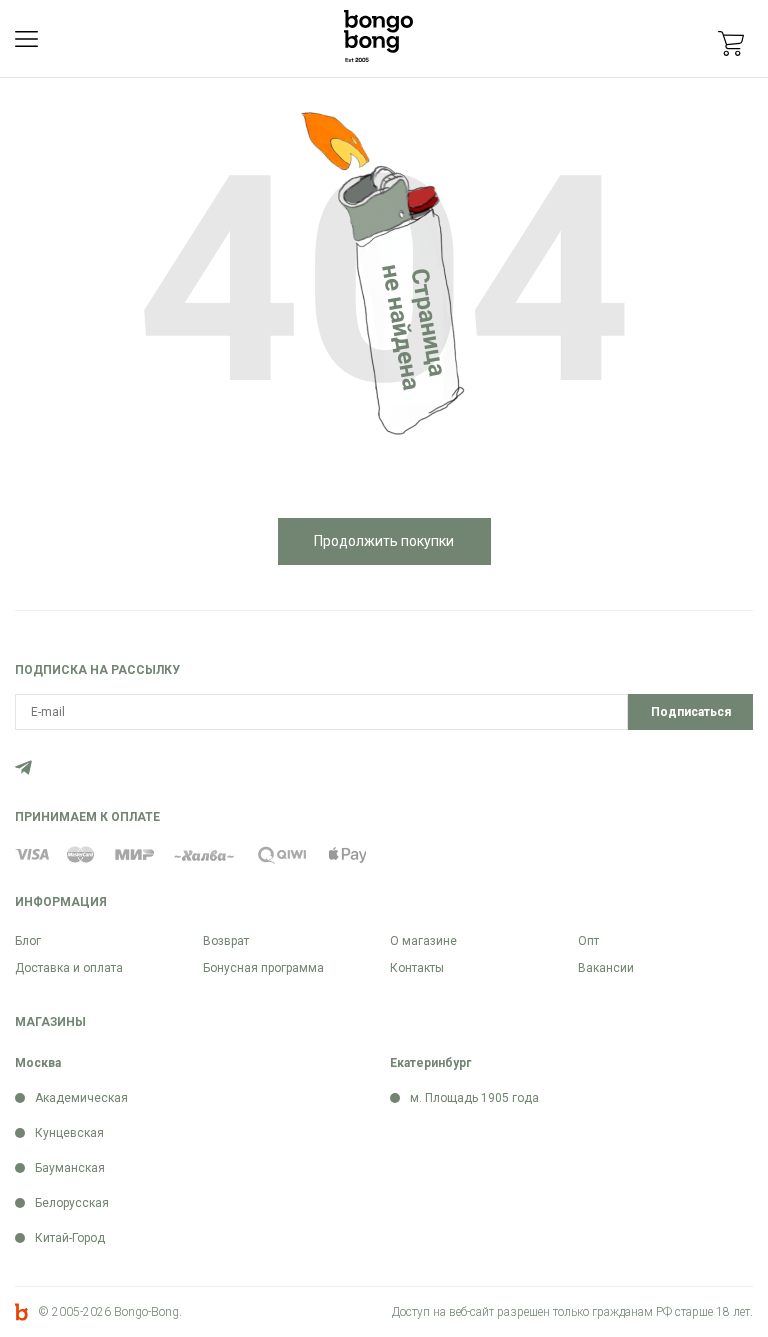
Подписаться (691, 712)
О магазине (423, 941)
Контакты (417, 968)
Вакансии (606, 968)
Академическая (81, 1098)
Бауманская (70, 1168)
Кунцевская (69, 1133)
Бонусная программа (263, 968)
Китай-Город (70, 1238)
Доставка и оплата (69, 968)
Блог (28, 941)
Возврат (226, 941)
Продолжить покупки (384, 541)
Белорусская (72, 1203)
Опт (588, 941)
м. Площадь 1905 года (474, 1098)
